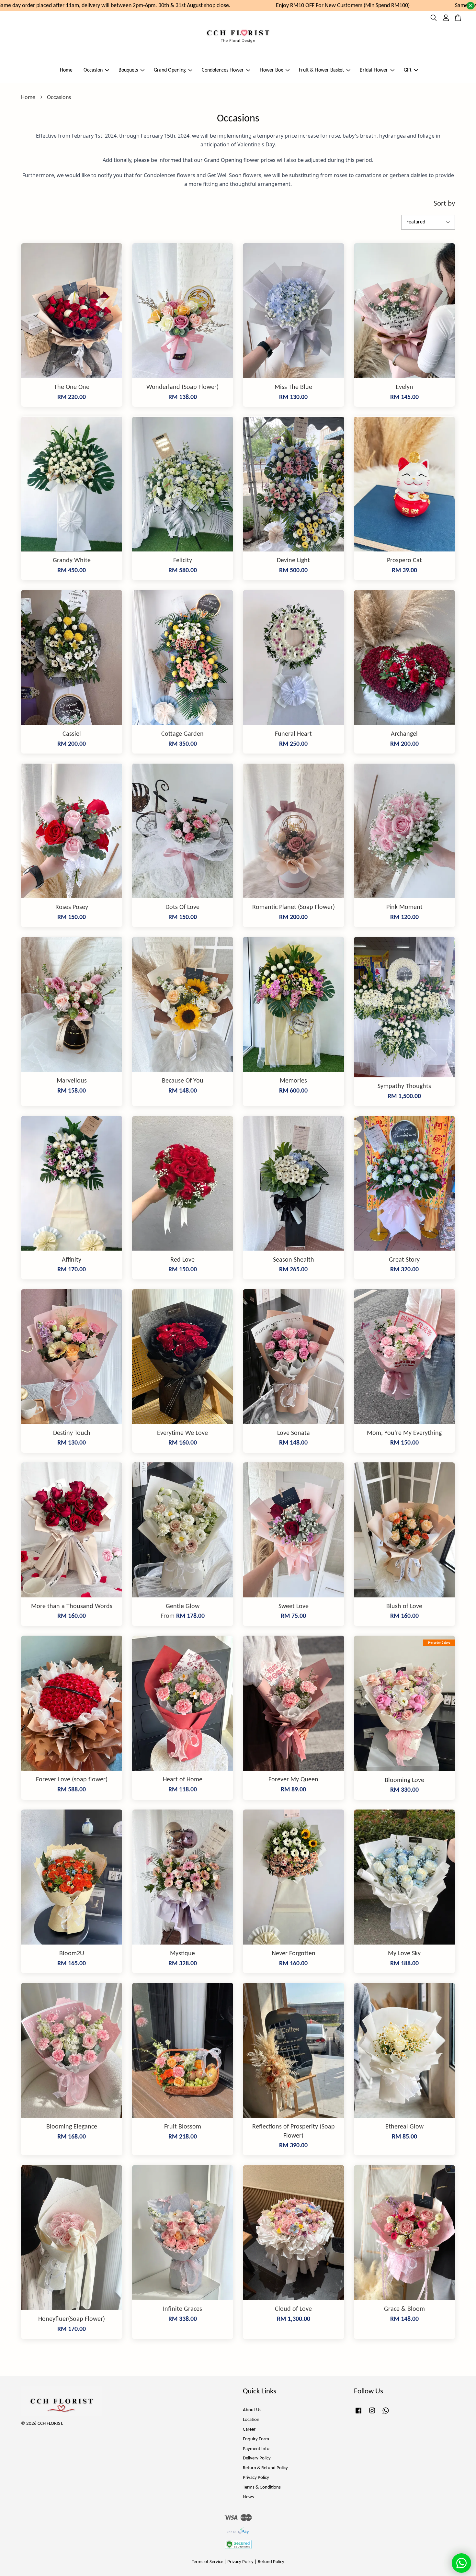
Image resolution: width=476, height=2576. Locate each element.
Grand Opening (170, 70)
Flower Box (271, 70)
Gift (408, 70)
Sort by (444, 204)
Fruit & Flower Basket (321, 70)
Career (249, 2429)
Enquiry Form (256, 2439)
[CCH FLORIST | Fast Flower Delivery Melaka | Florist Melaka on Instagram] (372, 2414)
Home (66, 70)
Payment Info (256, 2449)
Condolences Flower (223, 70)
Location (251, 2420)
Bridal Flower (374, 70)
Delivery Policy (257, 2458)
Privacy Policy (256, 2478)
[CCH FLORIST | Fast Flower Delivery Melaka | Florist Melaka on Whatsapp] (386, 2414)
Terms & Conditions (262, 2487)
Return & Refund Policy (265, 2468)
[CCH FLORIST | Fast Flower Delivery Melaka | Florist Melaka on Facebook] (358, 2414)
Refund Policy (271, 2562)
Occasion (93, 70)
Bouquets (128, 70)
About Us (252, 2410)
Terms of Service (207, 2562)
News (248, 2497)
